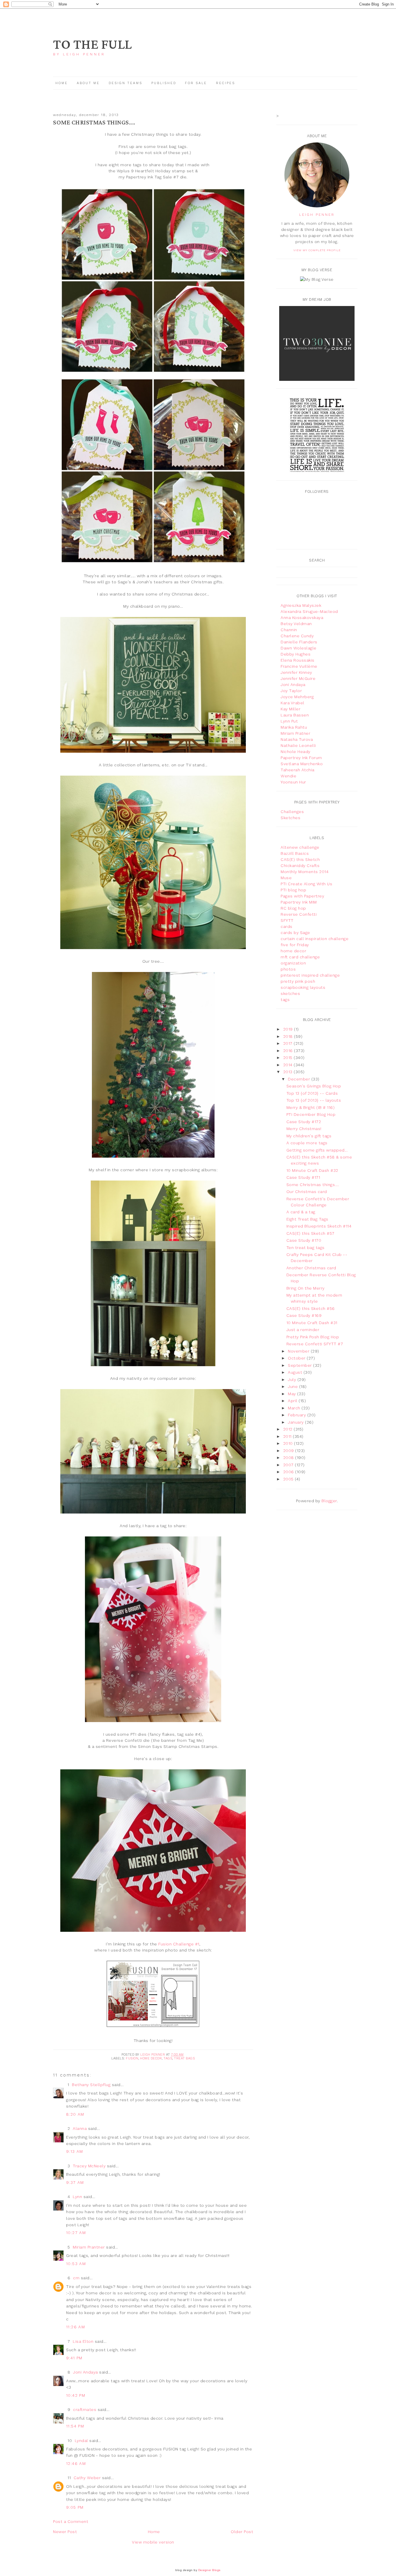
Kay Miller (290, 709)
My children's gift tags (309, 1136)
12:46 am (76, 2463)
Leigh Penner (317, 215)
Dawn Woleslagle (299, 648)
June (294, 1386)
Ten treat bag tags (306, 1248)
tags (168, 2058)
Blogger (329, 1501)
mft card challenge (300, 957)
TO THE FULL (92, 45)
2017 (289, 1043)
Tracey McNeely (89, 2166)
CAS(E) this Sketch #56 (311, 1308)
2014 (289, 1065)
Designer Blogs (209, 2570)
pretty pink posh (298, 981)
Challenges (292, 812)
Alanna (80, 2128)
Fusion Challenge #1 (179, 1944)
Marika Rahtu (294, 727)
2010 (289, 1443)
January (296, 1422)
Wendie (288, 776)
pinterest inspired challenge (310, 975)
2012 (289, 1429)
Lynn (77, 2197)
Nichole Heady (296, 752)
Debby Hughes (296, 654)
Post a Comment (71, 2521)
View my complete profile (317, 250)
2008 (289, 1458)
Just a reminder (303, 1330)
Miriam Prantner (89, 2247)
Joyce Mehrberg (297, 697)
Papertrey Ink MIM (299, 902)
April (293, 1401)
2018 (289, 1036)
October (297, 1358)
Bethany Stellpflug (91, 2085)
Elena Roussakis (298, 660)
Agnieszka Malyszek (301, 605)
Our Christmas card (307, 1192)
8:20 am (75, 2114)
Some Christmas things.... (313, 1185)
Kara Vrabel (293, 703)
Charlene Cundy (297, 636)
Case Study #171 (303, 1177)
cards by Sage (295, 933)
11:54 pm (75, 2426)
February (298, 1415)
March (295, 1408)
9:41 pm (74, 2358)
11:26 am (76, 2327)
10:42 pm (76, 2395)
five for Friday (295, 945)
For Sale (196, 83)
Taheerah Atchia (298, 770)
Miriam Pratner (295, 733)
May (293, 1394)
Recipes (226, 83)
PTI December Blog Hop (311, 1114)
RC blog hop (293, 908)
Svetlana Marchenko (302, 764)
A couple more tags (307, 1143)
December (300, 1079)
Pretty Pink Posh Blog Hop (313, 1337)
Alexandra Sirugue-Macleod (309, 611)
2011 (288, 1436)
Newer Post (65, 2532)
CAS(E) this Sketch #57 (310, 1233)
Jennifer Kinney (296, 672)
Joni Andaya (86, 2372)
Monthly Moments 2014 (305, 872)
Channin (289, 630)
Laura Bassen (295, 715)
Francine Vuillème (299, 666)
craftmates (85, 2410)
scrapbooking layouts (303, 987)
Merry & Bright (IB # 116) (311, 1107)
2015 (289, 1058)
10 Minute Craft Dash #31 (312, 1323)
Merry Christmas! (304, 1129)
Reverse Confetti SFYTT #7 (315, 1344)
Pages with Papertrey (302, 896)
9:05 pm (75, 2507)
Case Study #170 (304, 1240)
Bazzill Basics (295, 853)
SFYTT (287, 920)
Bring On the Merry (306, 1288)
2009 (289, 1451)
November (299, 1351)
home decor (151, 2058)
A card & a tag (301, 1212)
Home (62, 83)
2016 (289, 1051)
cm (76, 2278)
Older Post (242, 2532)
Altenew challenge (300, 847)
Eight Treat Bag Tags (307, 1219)
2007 (289, 1465)
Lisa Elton (83, 2341)
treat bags (184, 2058)
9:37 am (75, 2182)
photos (288, 969)
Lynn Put (289, 721)
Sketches (290, 818)
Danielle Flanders (299, 642)
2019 (289, 1029)
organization (293, 963)
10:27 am (76, 2233)
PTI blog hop (293, 890)
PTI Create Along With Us (306, 884)
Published (165, 83)
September (300, 1365)
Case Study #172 (304, 1122)
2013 (289, 1072)
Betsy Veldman (296, 624)
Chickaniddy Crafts (300, 866)
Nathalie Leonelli (298, 745)
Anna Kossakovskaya (302, 618)
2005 (289, 1479)
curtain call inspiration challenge (315, 939)
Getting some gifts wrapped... (317, 1150)
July (293, 1380)
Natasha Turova (297, 739)
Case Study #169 (304, 1315)
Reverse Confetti (299, 914)
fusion (132, 2058)
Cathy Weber (87, 2478)
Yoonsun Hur (293, 782)
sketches (290, 993)
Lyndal (81, 2441)
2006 (289, 1472)
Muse (286, 878)
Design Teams (126, 83)
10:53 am (76, 2264)
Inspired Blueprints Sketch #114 (319, 1226)
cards (287, 926)
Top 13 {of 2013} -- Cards (312, 1093)
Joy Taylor (291, 691)
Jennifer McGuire (298, 678)
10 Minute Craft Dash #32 (312, 1170)
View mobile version (153, 2542)
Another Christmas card (311, 1268)
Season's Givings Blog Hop (314, 1086)
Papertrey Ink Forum (301, 758)
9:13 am (75, 2151)
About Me (88, 83)
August (296, 1372)
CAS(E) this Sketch (300, 859)
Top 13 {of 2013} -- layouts (314, 1100)
